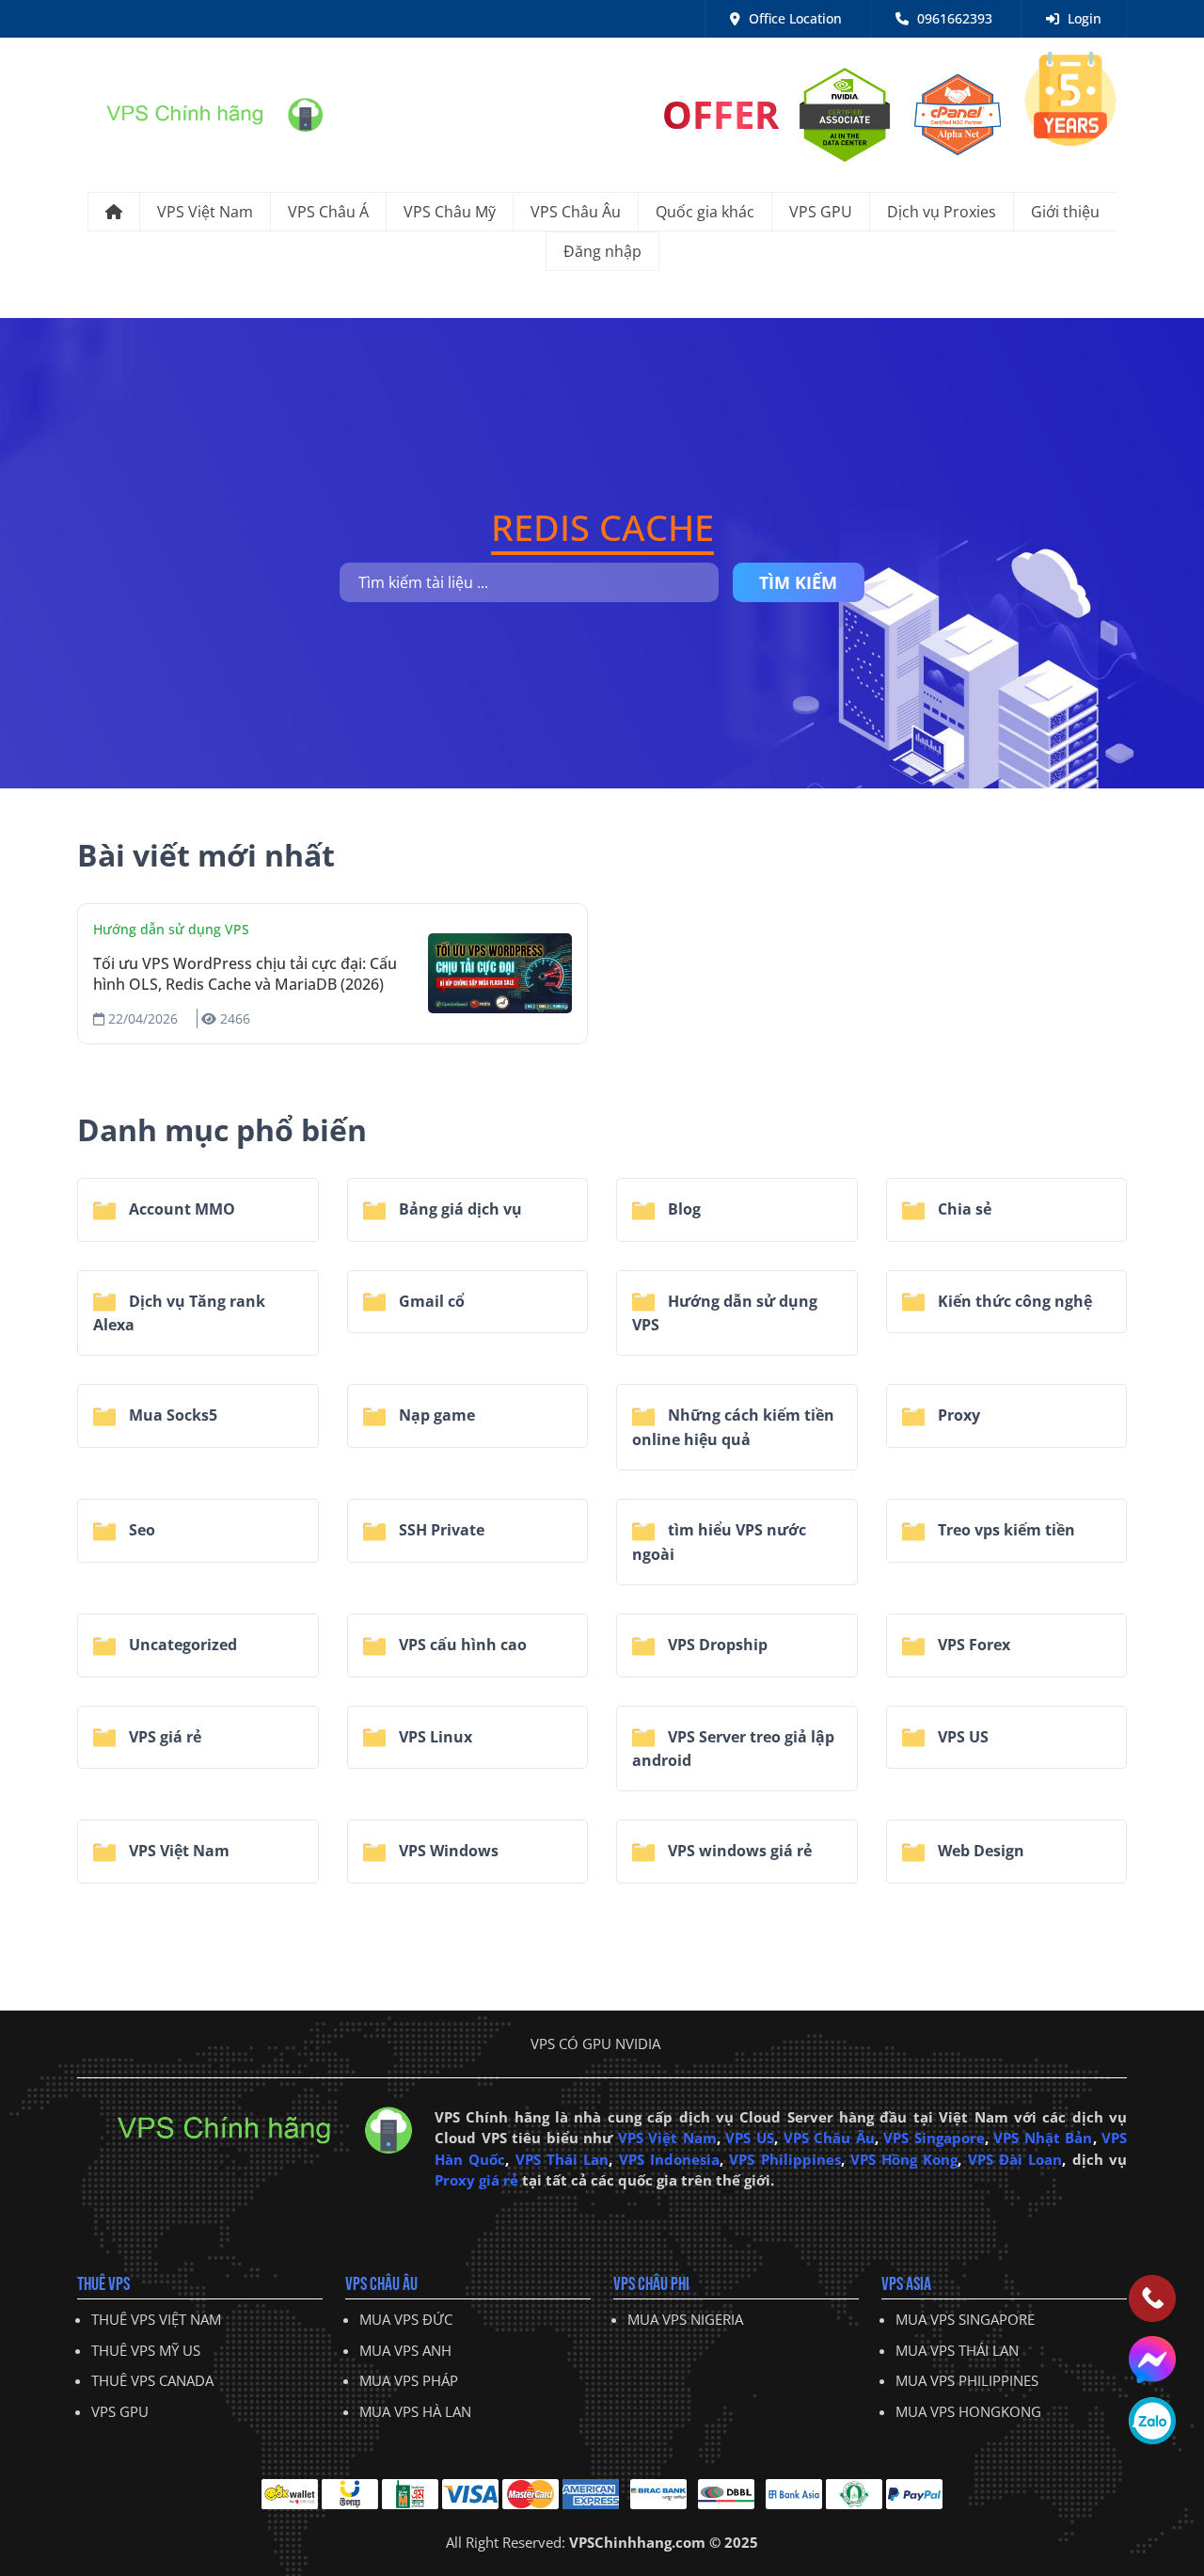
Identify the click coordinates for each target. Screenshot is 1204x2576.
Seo (140, 1530)
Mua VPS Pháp (409, 2380)
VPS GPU (821, 212)
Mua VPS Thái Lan (957, 2350)
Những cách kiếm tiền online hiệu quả (733, 1427)
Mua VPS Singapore (965, 2319)
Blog (682, 1209)
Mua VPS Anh (405, 2350)
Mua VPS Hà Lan (415, 2411)
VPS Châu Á (328, 212)
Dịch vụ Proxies (942, 212)
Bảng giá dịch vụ (459, 1209)
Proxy (957, 1415)
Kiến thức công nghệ (1013, 1301)
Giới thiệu (1065, 212)
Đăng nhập (602, 251)
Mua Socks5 (171, 1415)
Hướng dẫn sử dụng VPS (171, 929)
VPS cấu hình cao (461, 1645)
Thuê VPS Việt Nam (156, 2319)
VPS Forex (972, 1645)
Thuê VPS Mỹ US (146, 2350)
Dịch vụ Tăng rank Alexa (179, 1313)
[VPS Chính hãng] (200, 113)
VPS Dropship (716, 1645)
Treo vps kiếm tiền (1005, 1530)
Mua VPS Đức (406, 2319)
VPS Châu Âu (576, 212)
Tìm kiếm (798, 582)
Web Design (979, 1851)
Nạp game (435, 1415)
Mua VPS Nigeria (685, 2319)
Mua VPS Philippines (967, 2380)
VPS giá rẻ (163, 1737)
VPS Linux (434, 1737)
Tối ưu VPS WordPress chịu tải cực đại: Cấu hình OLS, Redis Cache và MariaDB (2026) (245, 974)
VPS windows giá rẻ (738, 1851)
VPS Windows (447, 1851)
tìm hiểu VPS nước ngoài (719, 1542)
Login (1083, 18)
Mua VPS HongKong (968, 2411)
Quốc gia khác (705, 212)
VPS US (961, 1737)
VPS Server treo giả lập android (733, 1749)
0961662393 (953, 18)
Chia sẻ (963, 1209)
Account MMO (180, 1209)
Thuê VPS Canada (152, 2380)
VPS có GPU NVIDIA (595, 2043)
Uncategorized (181, 1645)
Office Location (793, 18)
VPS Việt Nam (205, 212)
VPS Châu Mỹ (450, 212)
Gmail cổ (430, 1301)
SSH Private (440, 1530)
